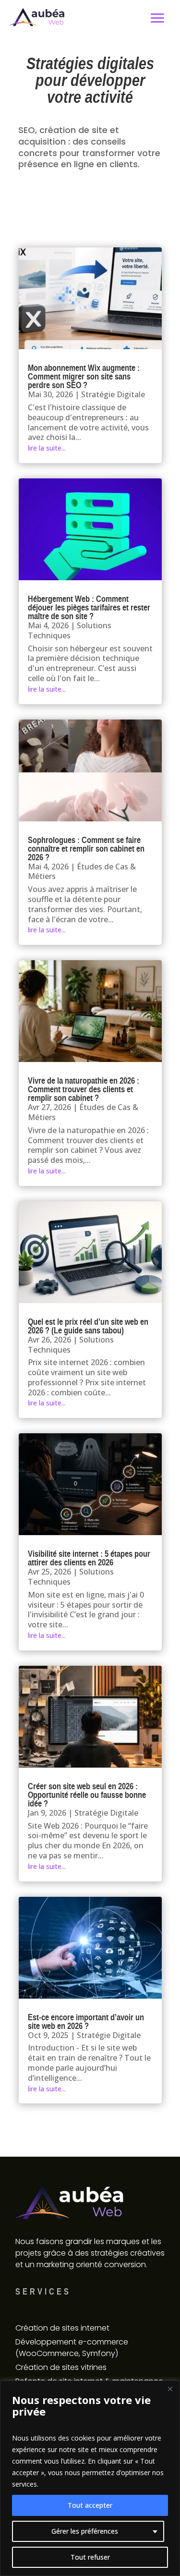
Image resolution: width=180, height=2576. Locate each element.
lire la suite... (47, 448)
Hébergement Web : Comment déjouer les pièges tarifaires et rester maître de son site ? (89, 607)
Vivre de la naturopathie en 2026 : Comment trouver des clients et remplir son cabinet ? (84, 1089)
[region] (90, 2478)
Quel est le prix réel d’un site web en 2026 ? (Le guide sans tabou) (88, 1326)
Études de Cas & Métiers (82, 872)
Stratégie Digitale (113, 394)
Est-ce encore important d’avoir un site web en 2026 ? (86, 2021)
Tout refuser (90, 2557)
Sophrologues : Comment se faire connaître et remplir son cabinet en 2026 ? (86, 848)
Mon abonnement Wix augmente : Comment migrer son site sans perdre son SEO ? (84, 376)
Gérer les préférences (85, 2531)
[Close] (170, 2389)
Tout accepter (90, 2505)
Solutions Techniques (70, 630)
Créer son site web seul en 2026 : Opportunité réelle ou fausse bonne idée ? (87, 1795)
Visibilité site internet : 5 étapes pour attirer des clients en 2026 (89, 1558)
